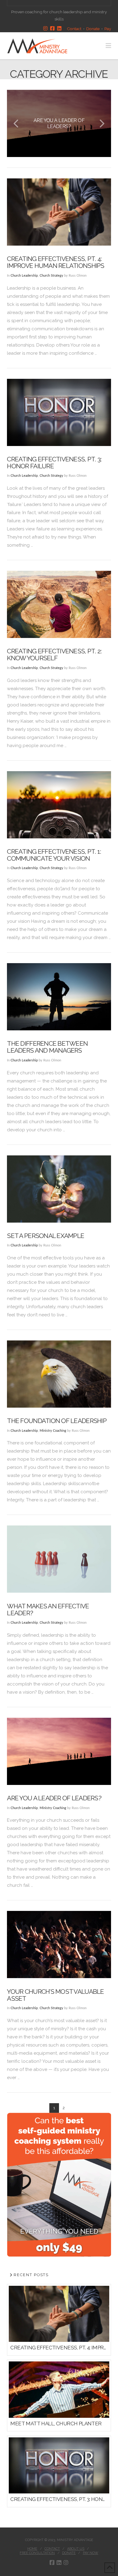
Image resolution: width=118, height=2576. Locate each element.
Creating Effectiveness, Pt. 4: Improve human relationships (56, 262)
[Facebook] (52, 29)
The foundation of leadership (57, 1421)
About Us (76, 2549)
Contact (74, 29)
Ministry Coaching (53, 1431)
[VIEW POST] (59, 212)
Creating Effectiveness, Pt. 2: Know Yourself (54, 655)
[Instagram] (45, 29)
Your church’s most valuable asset (55, 1995)
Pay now (91, 2553)
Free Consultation (37, 2553)
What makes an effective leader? (48, 1610)
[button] (108, 46)
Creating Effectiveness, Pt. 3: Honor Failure (54, 463)
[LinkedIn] (59, 29)
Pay (108, 29)
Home (32, 2549)
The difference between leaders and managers (47, 1047)
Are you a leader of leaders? (54, 1798)
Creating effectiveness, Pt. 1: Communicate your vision (54, 855)
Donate (93, 29)
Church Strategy (51, 276)
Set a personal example (46, 1236)
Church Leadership (24, 276)
